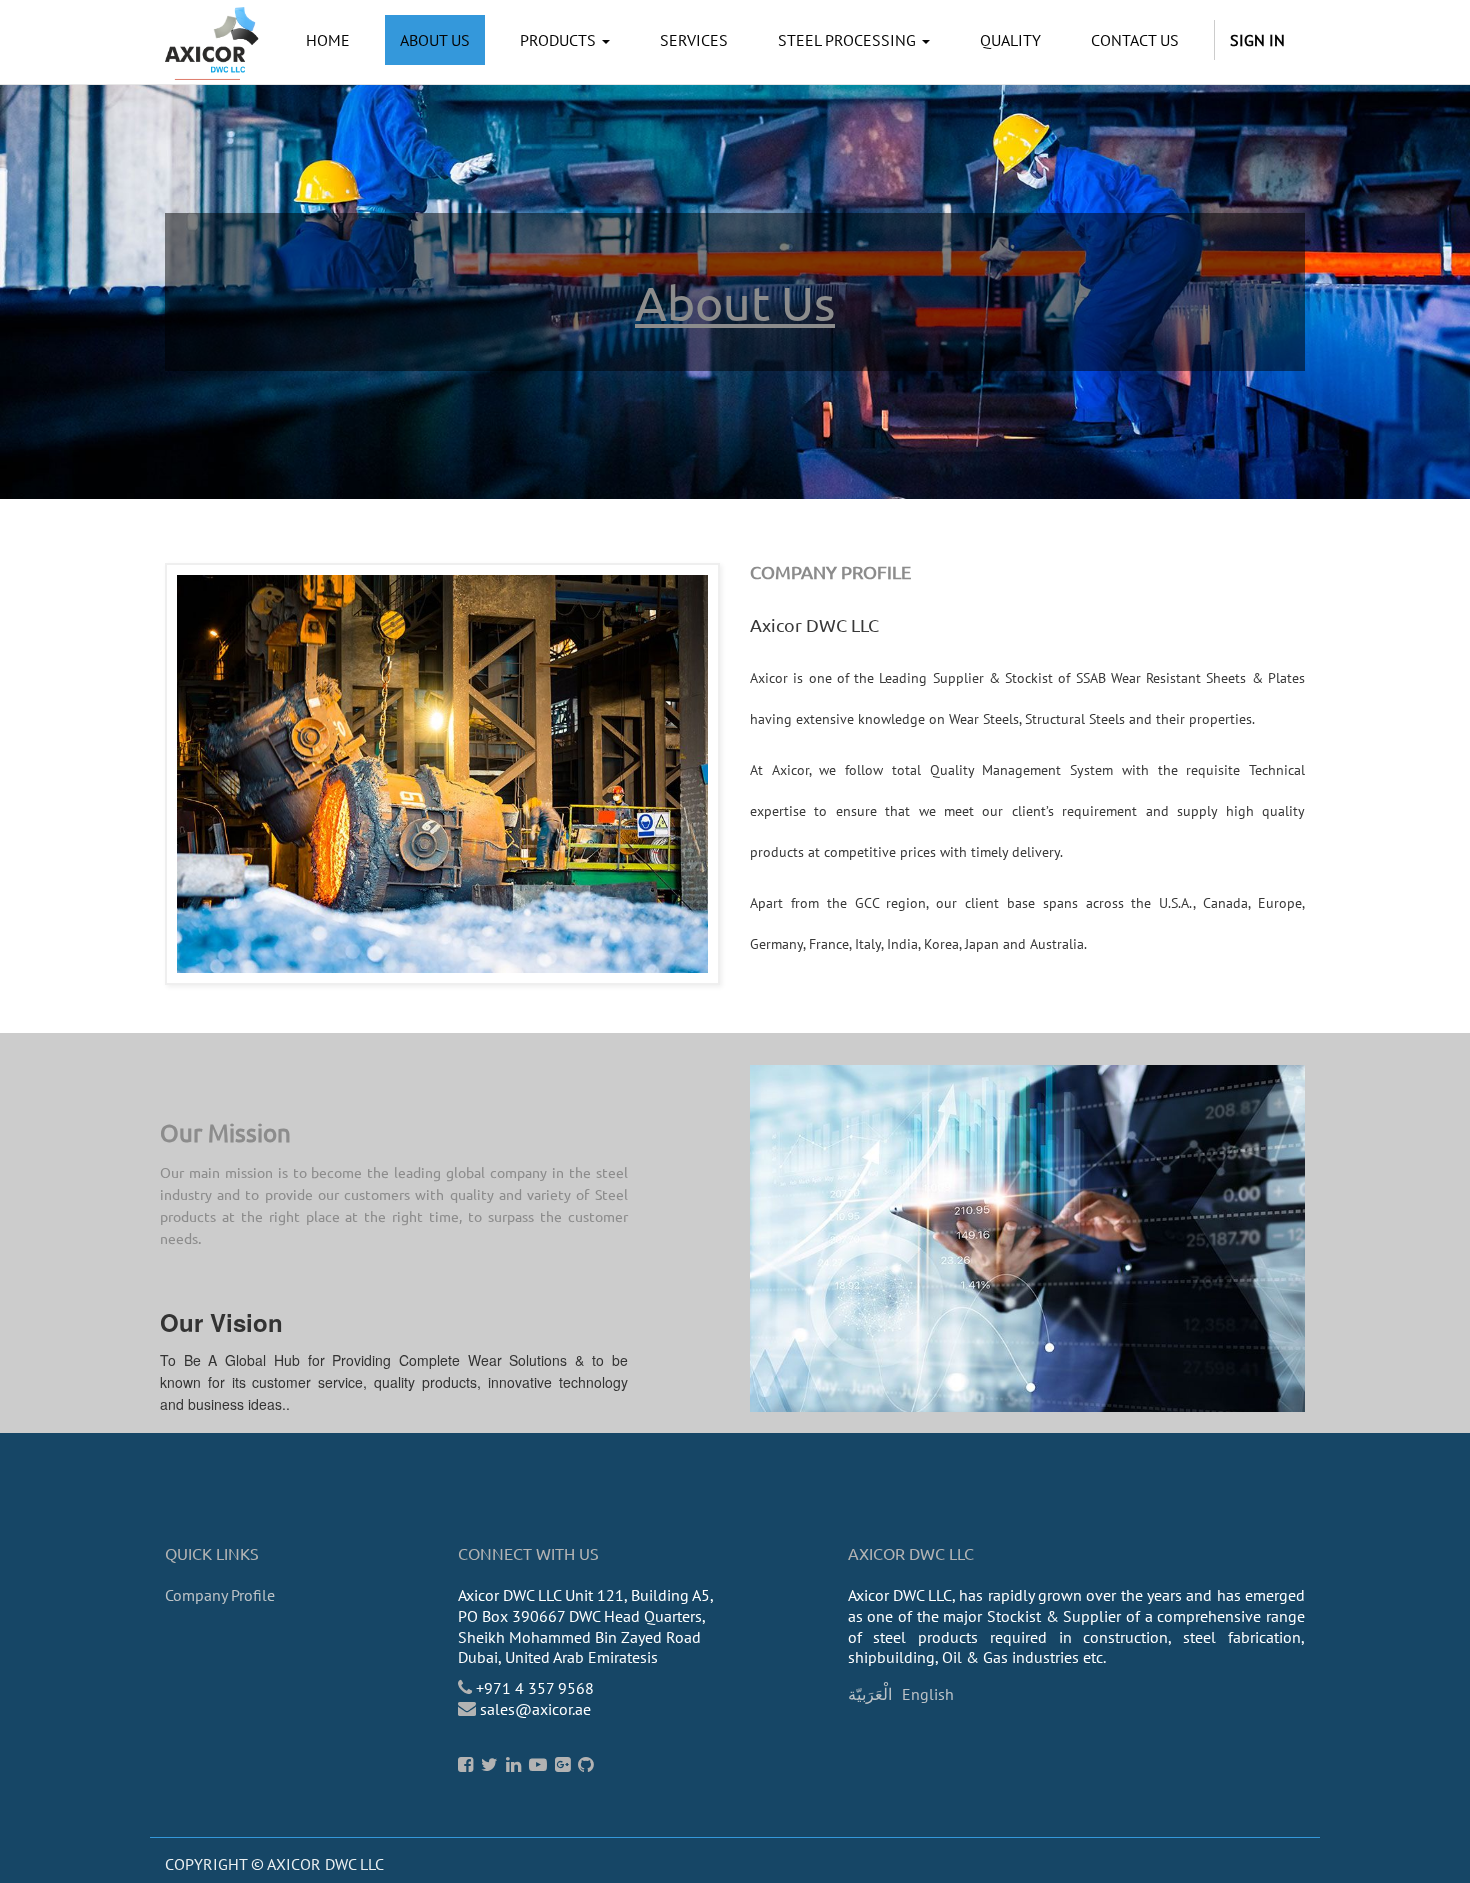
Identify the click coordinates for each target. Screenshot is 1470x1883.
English (928, 1694)
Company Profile (220, 1595)
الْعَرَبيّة (870, 1694)
